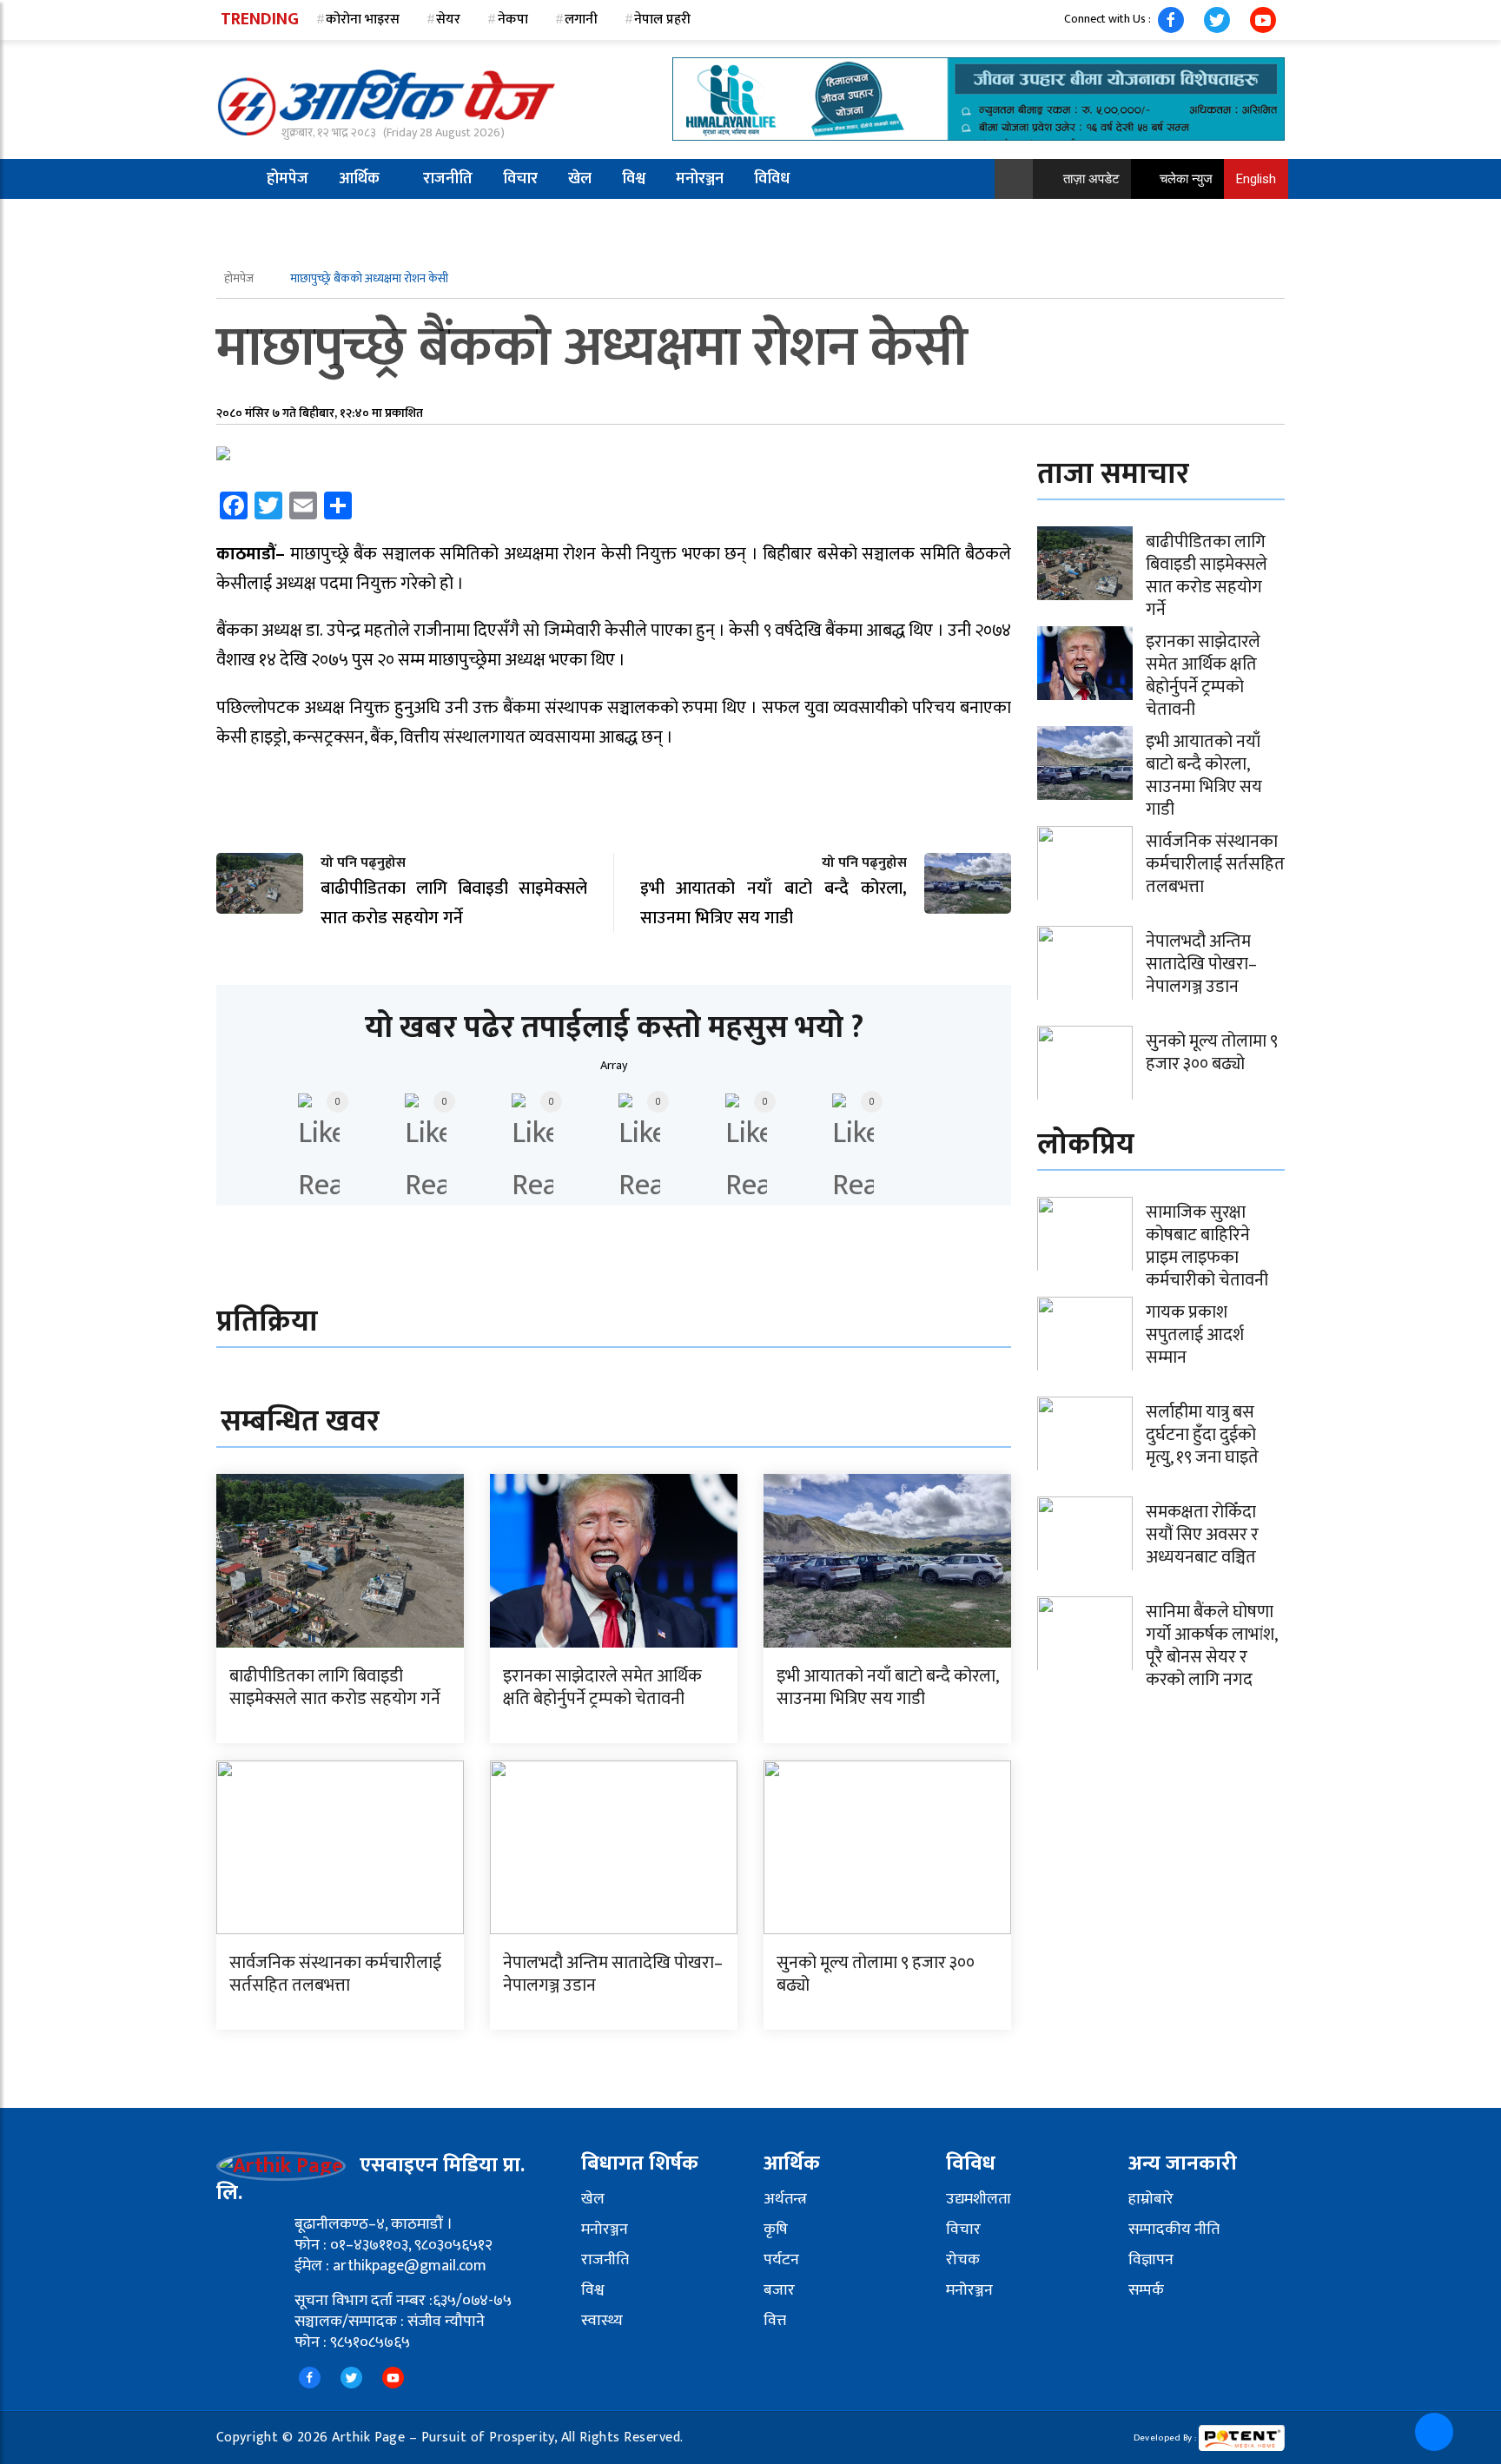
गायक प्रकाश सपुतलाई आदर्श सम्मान (1195, 1335)
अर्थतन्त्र (785, 2199)
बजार (779, 2290)
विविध (772, 179)
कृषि (776, 2229)
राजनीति (448, 179)
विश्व (634, 179)
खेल (580, 179)
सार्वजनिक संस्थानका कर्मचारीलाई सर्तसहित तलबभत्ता (335, 1974)
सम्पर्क (1146, 2290)
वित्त (775, 2321)
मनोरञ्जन (700, 179)
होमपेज (288, 179)
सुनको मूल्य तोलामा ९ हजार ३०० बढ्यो (876, 1974)
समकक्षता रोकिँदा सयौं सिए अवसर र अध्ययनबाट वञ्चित (1202, 1535)
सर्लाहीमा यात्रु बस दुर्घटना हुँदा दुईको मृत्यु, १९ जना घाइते (1202, 1435)
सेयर (448, 20)
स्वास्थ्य (602, 2321)
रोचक (963, 2260)
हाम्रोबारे (1151, 2199)
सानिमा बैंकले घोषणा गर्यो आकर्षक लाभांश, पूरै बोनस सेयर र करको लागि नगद (1211, 1646)
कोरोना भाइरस (363, 20)
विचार (520, 179)
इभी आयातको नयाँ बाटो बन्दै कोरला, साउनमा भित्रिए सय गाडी (887, 1688)
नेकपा (513, 20)
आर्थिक (359, 179)
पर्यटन (781, 2260)
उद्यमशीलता (979, 2199)
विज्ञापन (1151, 2260)
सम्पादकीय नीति (1174, 2229)
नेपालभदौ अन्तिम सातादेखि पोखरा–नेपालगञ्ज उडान (613, 1974)
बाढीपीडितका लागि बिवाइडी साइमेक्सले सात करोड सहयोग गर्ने (335, 1688)
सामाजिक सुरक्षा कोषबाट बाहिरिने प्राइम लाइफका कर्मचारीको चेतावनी (1207, 1246)
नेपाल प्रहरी (662, 20)
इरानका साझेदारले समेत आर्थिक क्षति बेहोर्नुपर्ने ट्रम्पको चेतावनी (602, 1688)
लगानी (581, 20)
